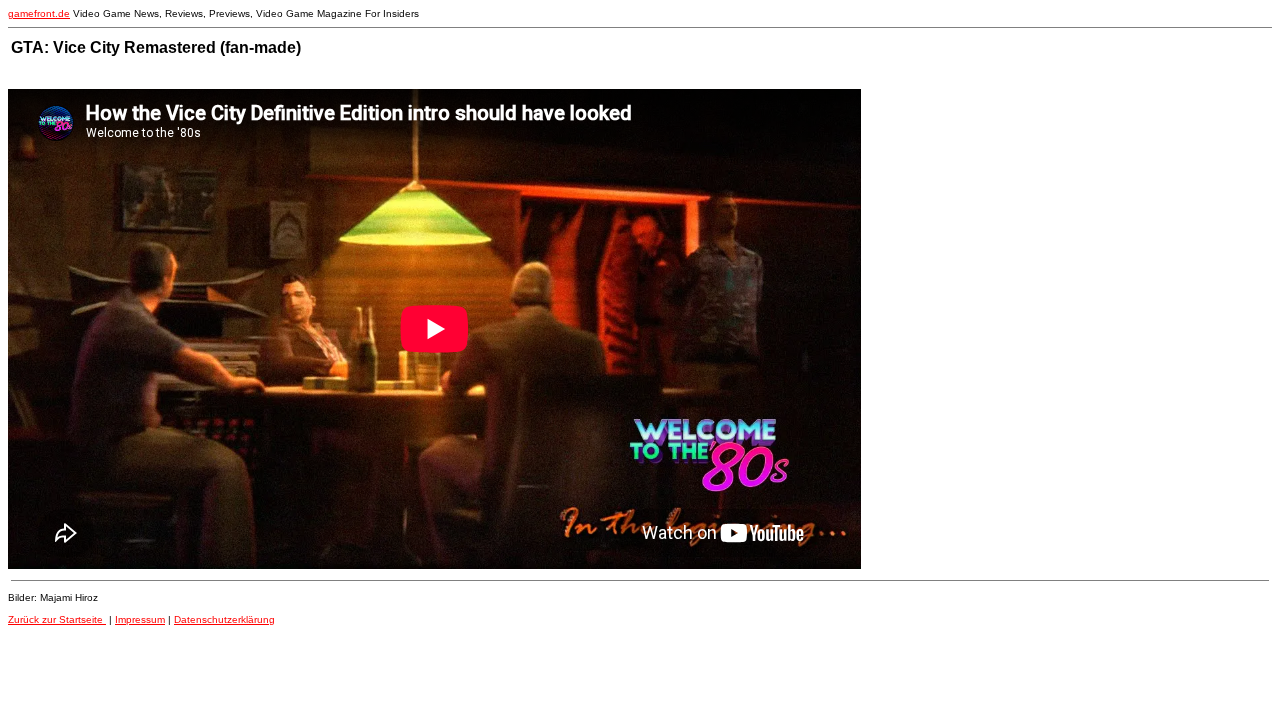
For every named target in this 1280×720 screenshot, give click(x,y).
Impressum (140, 619)
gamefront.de (39, 13)
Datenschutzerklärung (224, 619)
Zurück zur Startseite (57, 619)
